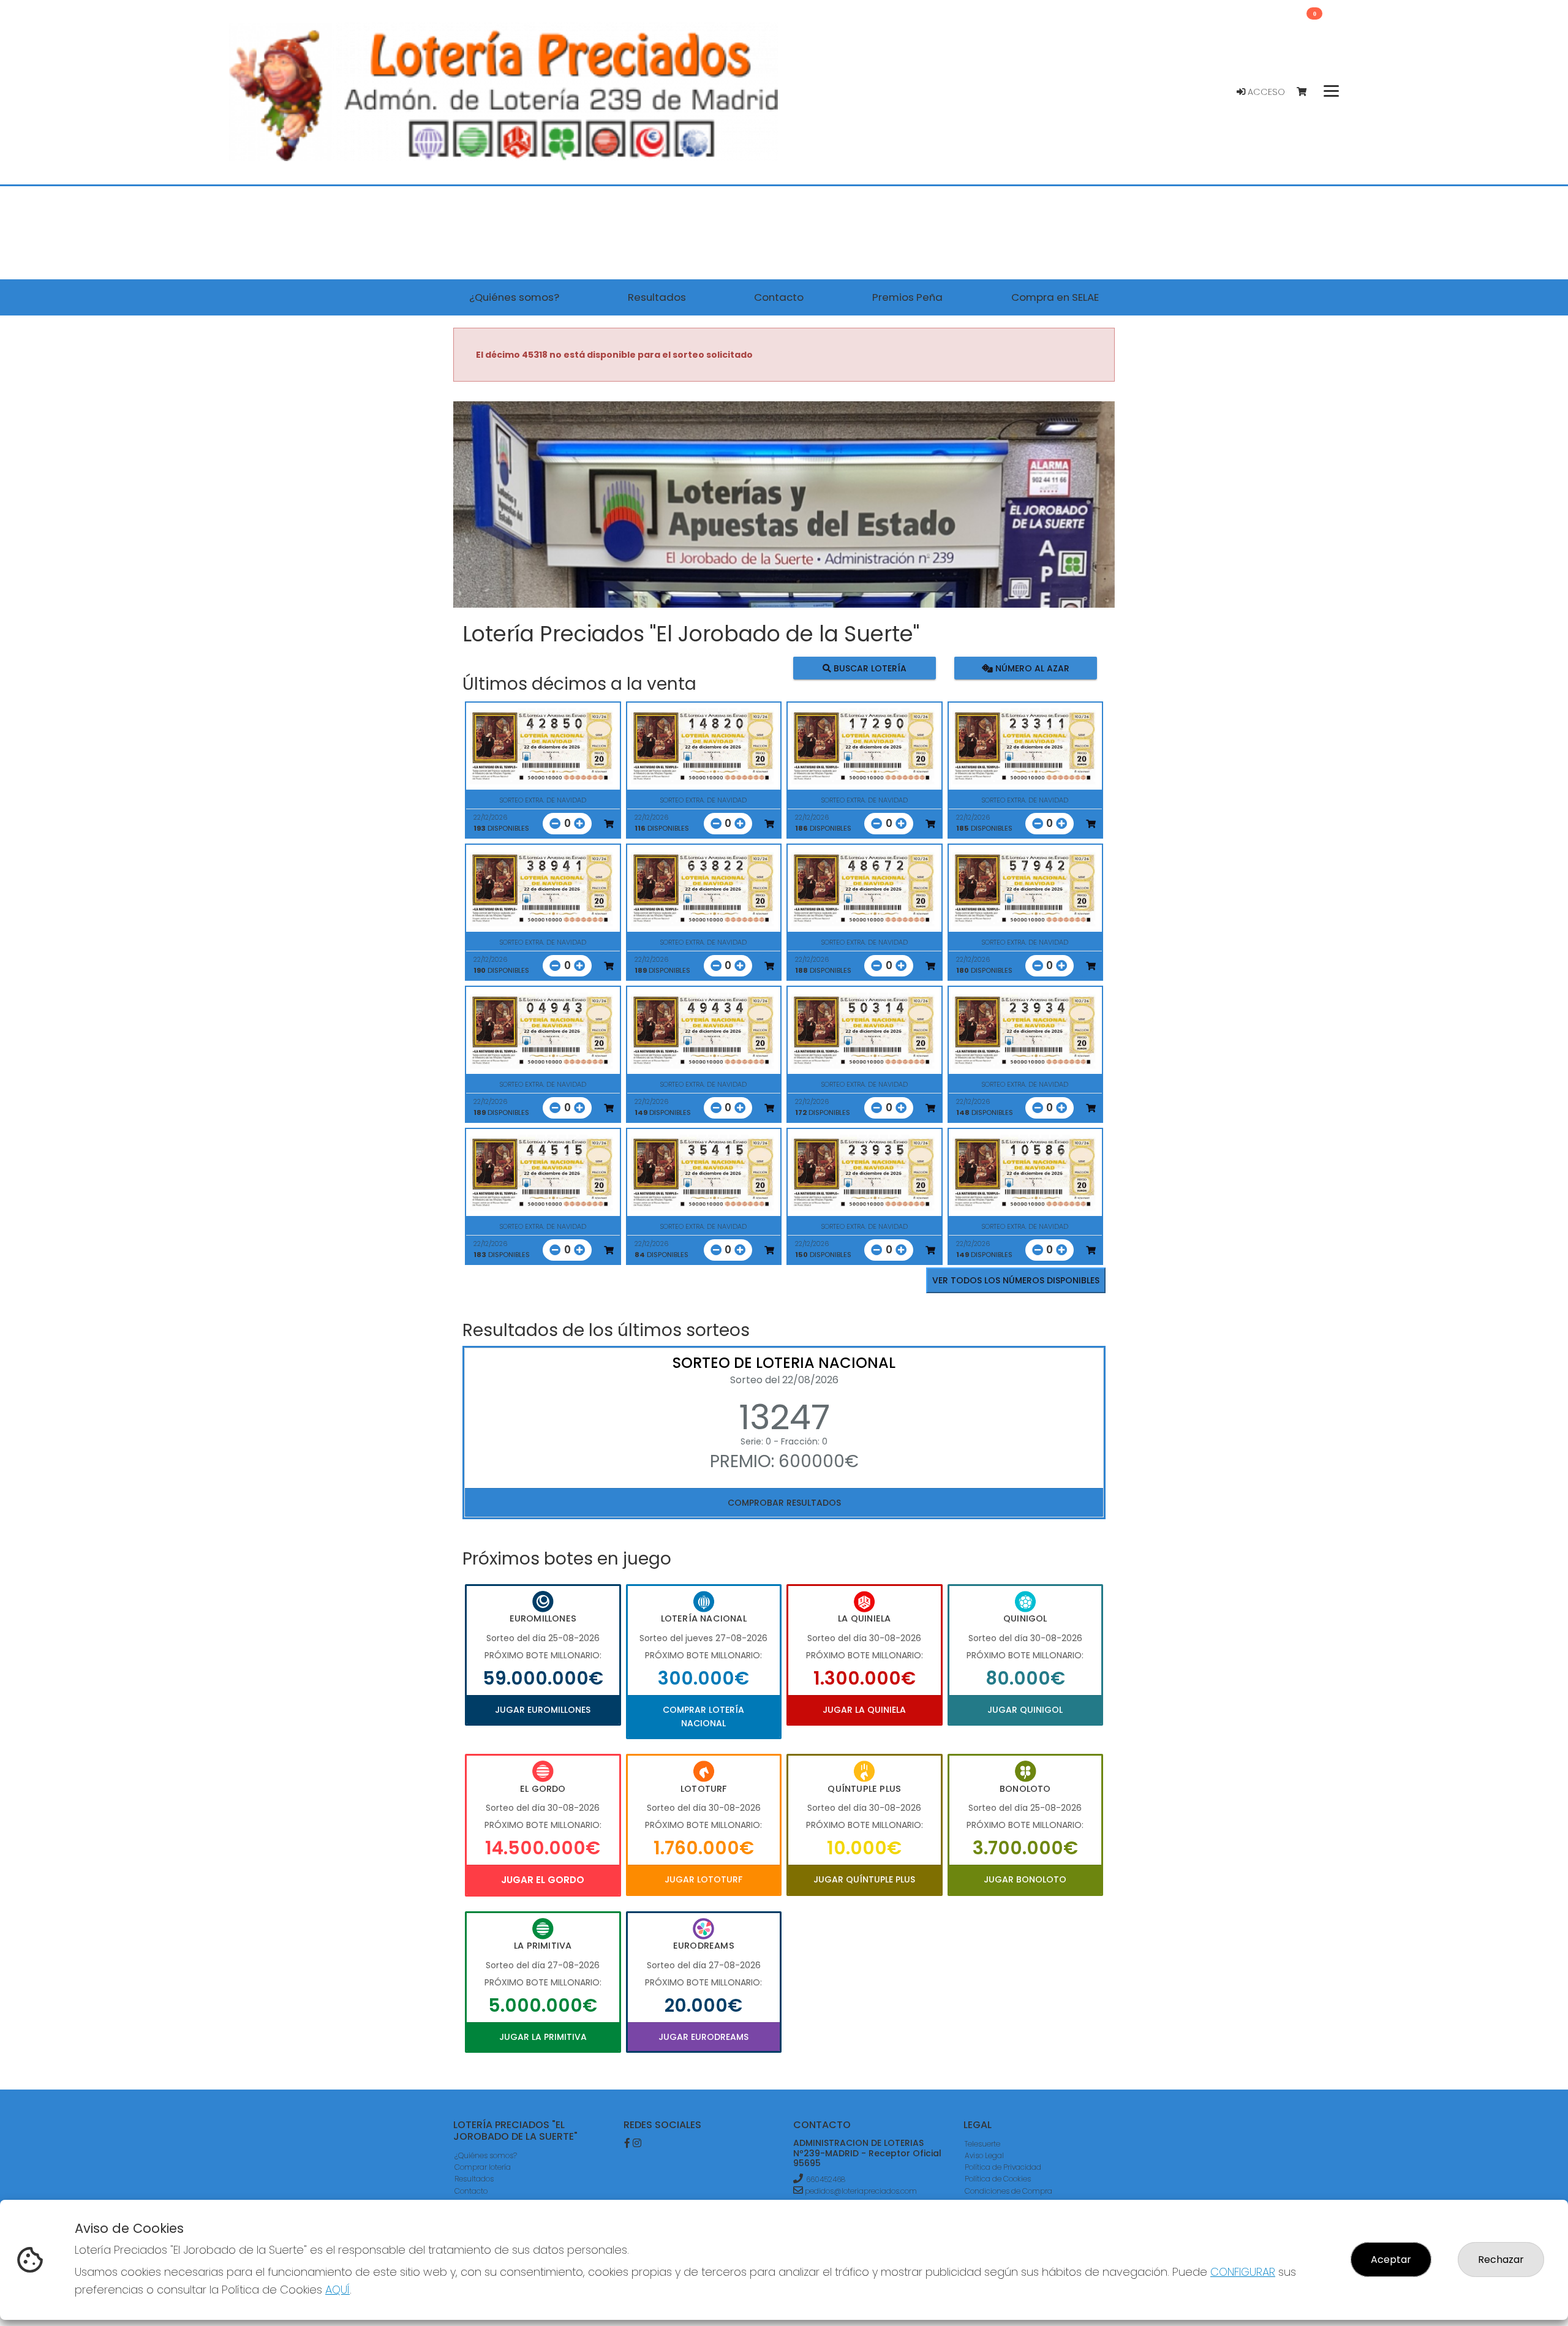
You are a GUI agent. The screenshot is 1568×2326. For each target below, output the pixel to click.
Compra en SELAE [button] (1055, 297)
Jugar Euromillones (543, 1710)
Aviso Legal (984, 2155)
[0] (1307, 92)
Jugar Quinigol (1025, 1710)
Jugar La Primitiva (543, 2037)
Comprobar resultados (784, 1503)
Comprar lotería (483, 2167)
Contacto (471, 2191)
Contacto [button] (779, 297)
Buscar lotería (869, 668)
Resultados (474, 2179)
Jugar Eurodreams (703, 2037)
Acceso (1265, 92)
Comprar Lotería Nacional (703, 1716)
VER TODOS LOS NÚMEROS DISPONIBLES (1016, 1280)
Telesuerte (982, 2144)
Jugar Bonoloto (1025, 1879)
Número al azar (1031, 668)
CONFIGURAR (1243, 2272)
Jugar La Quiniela (864, 1710)
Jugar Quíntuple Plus (864, 1879)
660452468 (826, 2179)
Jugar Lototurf (703, 1879)
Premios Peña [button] (907, 297)
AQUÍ (337, 2290)
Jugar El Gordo (543, 1880)
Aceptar (1391, 2260)
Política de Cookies (998, 2179)
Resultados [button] (657, 297)
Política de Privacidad (1003, 2167)
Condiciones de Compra (1008, 2191)
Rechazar (1501, 2260)
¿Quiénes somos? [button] (514, 297)
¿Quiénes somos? (486, 2155)
